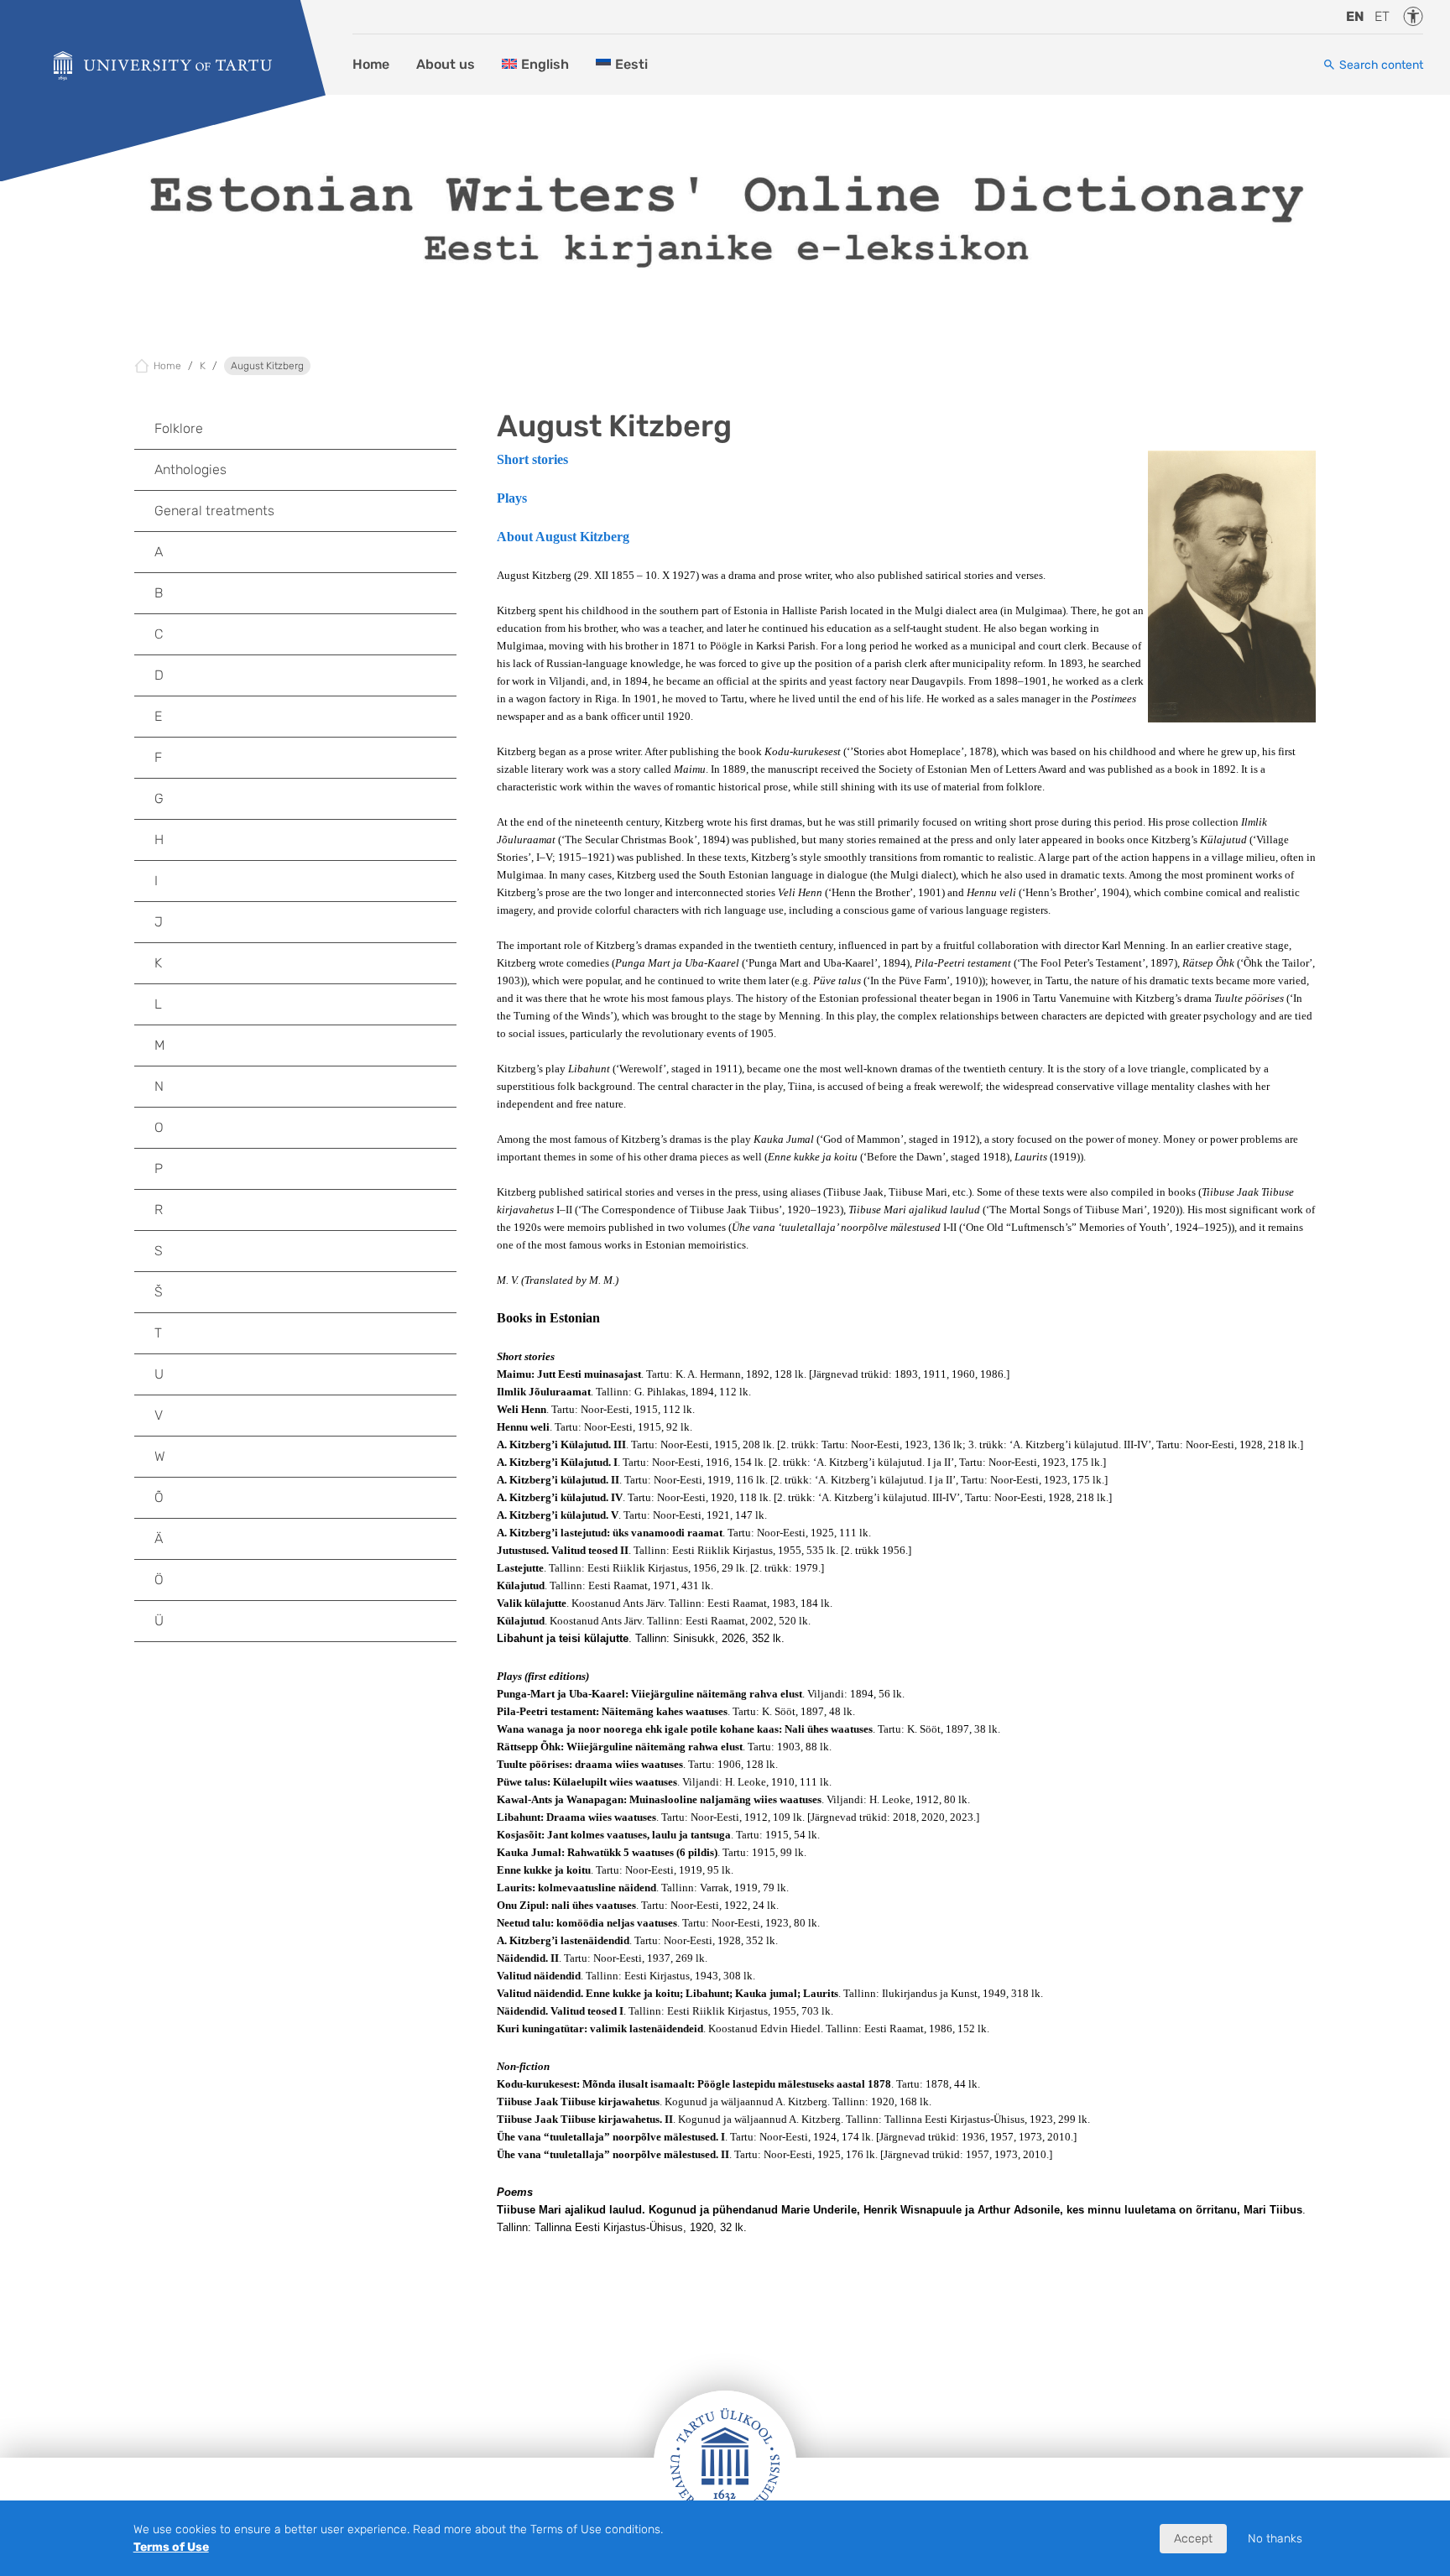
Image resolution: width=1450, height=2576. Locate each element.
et (1382, 16)
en (1355, 16)
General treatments (214, 511)
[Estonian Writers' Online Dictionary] (163, 66)
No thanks (1275, 2539)
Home (371, 64)
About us (446, 64)
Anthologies (190, 469)
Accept (1193, 2539)
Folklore (179, 428)
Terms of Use (171, 2547)
